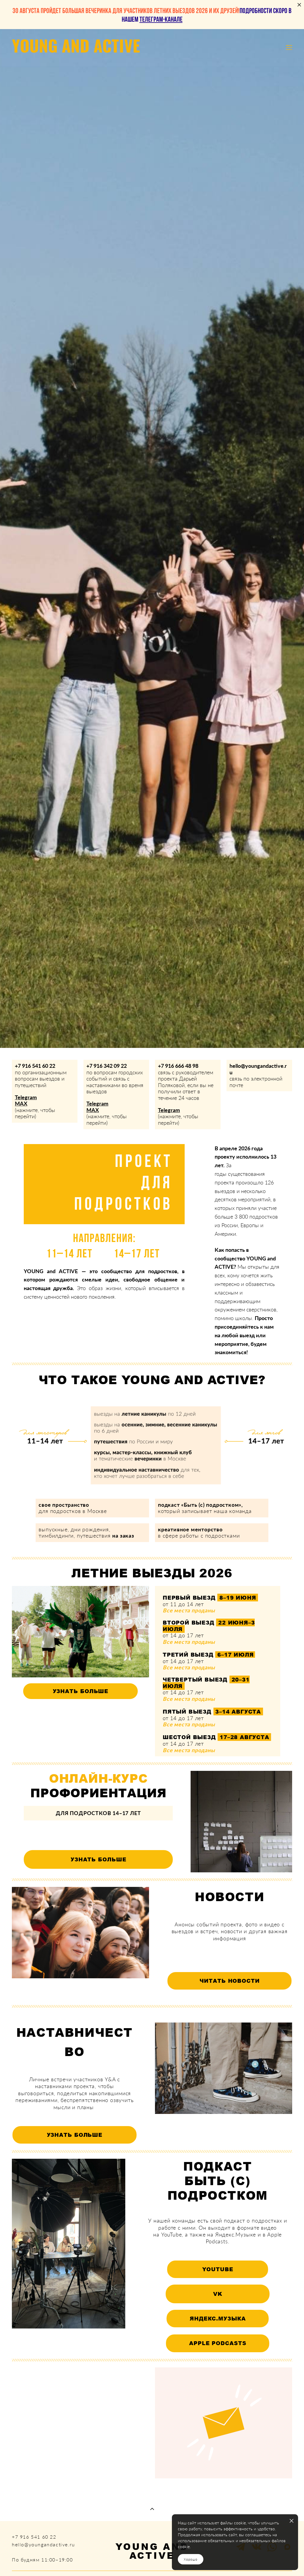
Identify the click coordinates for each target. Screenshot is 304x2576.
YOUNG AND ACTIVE (76, 48)
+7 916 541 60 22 (35, 1066)
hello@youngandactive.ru (258, 1069)
